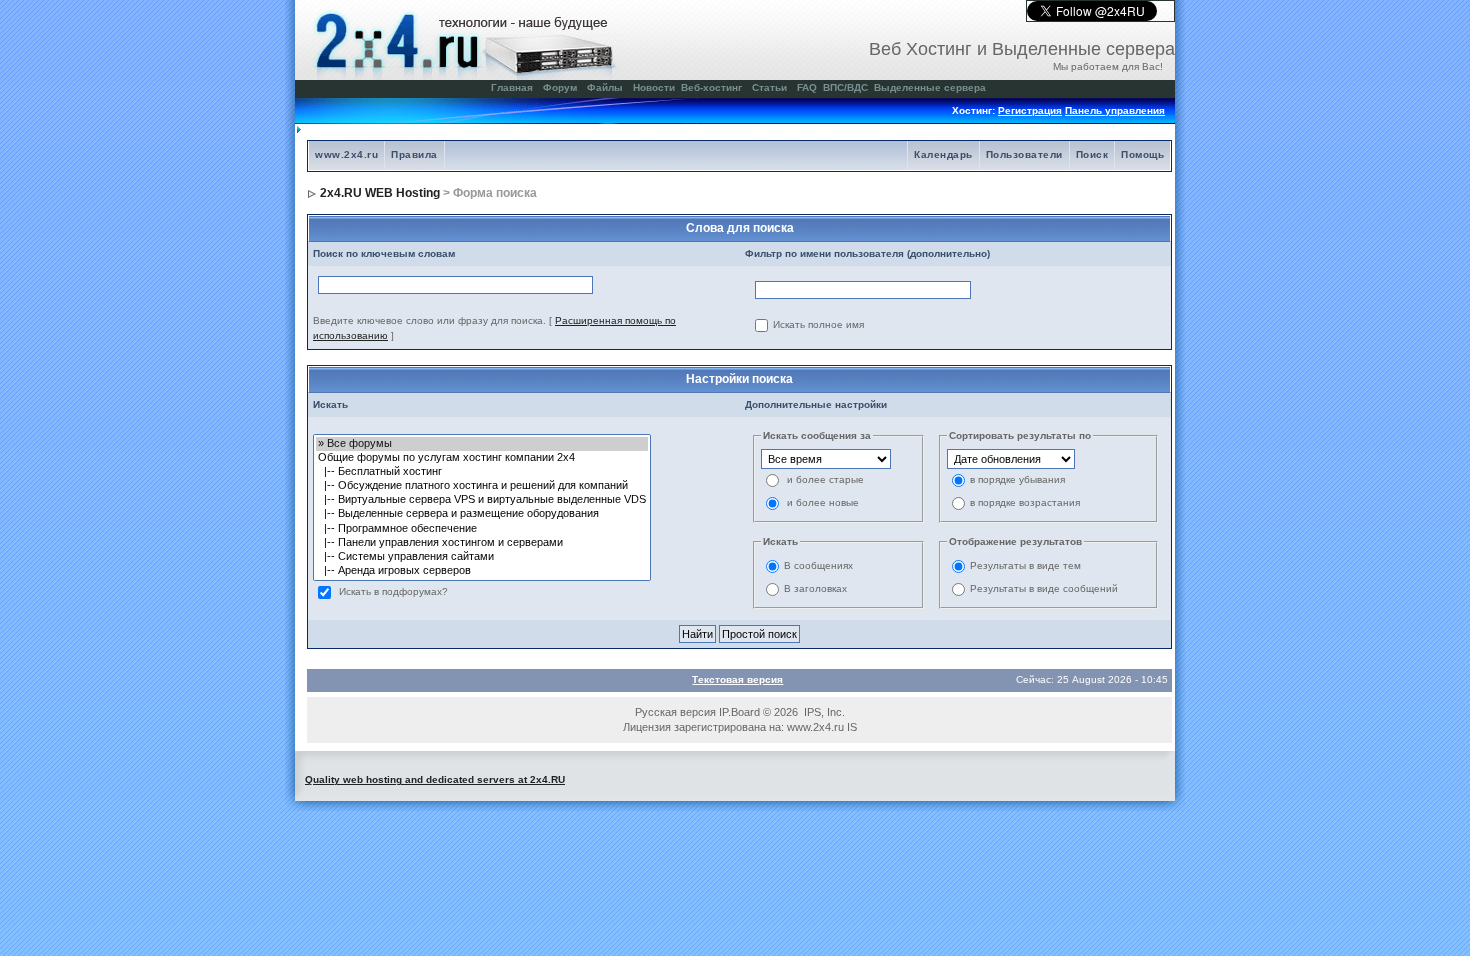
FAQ (807, 87)
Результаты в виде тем (1025, 566)
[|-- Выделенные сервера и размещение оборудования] (482, 514)
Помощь (1142, 154)
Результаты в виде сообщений (1044, 589)
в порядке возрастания (1025, 503)
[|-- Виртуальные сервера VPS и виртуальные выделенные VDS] (482, 500)
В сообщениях (818, 566)
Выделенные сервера (930, 87)
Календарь (943, 154)
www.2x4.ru (346, 154)
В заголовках (815, 589)
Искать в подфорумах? (393, 592)
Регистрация (1030, 110)
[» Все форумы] (482, 444)
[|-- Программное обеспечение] (482, 529)
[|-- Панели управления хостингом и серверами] (482, 543)
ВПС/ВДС (845, 87)
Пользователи (1024, 154)
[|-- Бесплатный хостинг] (482, 472)
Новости (654, 87)
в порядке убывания (1017, 480)
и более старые (825, 480)
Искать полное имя (818, 325)
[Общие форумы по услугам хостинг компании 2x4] (482, 458)
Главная (512, 87)
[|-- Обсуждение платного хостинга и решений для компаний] (482, 486)
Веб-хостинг (711, 87)
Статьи (769, 87)
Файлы (605, 87)
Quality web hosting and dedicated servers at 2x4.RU (435, 779)
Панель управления (1115, 110)
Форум (560, 87)
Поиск (1092, 154)
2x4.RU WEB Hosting (380, 193)
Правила (414, 154)
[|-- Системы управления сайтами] (482, 557)
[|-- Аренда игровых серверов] (482, 571)
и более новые (823, 503)
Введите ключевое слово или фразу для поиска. (429, 320)
